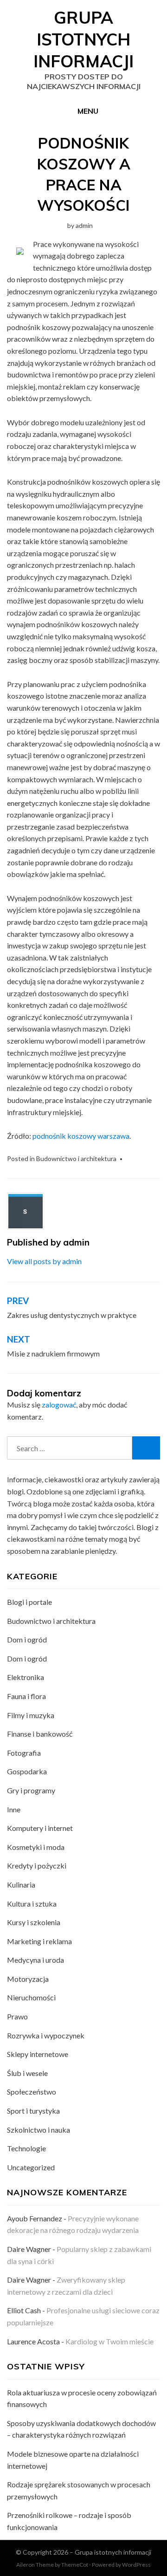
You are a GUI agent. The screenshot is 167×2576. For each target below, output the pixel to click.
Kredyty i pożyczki (37, 1865)
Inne (14, 1809)
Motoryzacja (28, 1979)
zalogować (59, 1405)
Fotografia (24, 1753)
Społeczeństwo (32, 2092)
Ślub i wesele (27, 2073)
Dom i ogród (27, 1639)
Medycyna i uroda (35, 1960)
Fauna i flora (26, 1696)
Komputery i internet (40, 1828)
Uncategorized (31, 2167)
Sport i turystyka (33, 2111)
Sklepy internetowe (38, 2054)
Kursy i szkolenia (34, 1922)
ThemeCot (75, 2565)
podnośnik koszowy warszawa (81, 1136)
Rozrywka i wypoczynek (46, 2035)
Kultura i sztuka (32, 1904)
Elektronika (26, 1677)
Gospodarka (27, 1771)
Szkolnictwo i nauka (39, 2130)
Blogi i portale (29, 1602)
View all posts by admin (44, 1261)
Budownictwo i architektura (76, 1158)
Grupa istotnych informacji (83, 39)
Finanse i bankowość (40, 1734)
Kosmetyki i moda (36, 1847)
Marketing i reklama (39, 1941)
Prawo (17, 2016)
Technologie (26, 2148)
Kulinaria (21, 1885)
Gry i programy (31, 1790)
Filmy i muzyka (31, 1715)
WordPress (136, 2565)
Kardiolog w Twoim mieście (109, 2341)
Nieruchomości (31, 1997)
